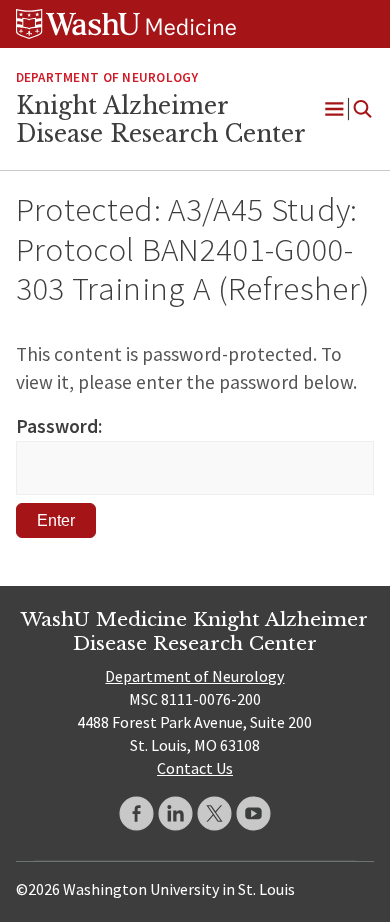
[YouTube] (253, 813)
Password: (59, 426)
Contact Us (195, 768)
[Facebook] (136, 813)
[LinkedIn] (175, 813)
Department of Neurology (107, 77)
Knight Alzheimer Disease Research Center (161, 120)
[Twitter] (214, 813)
